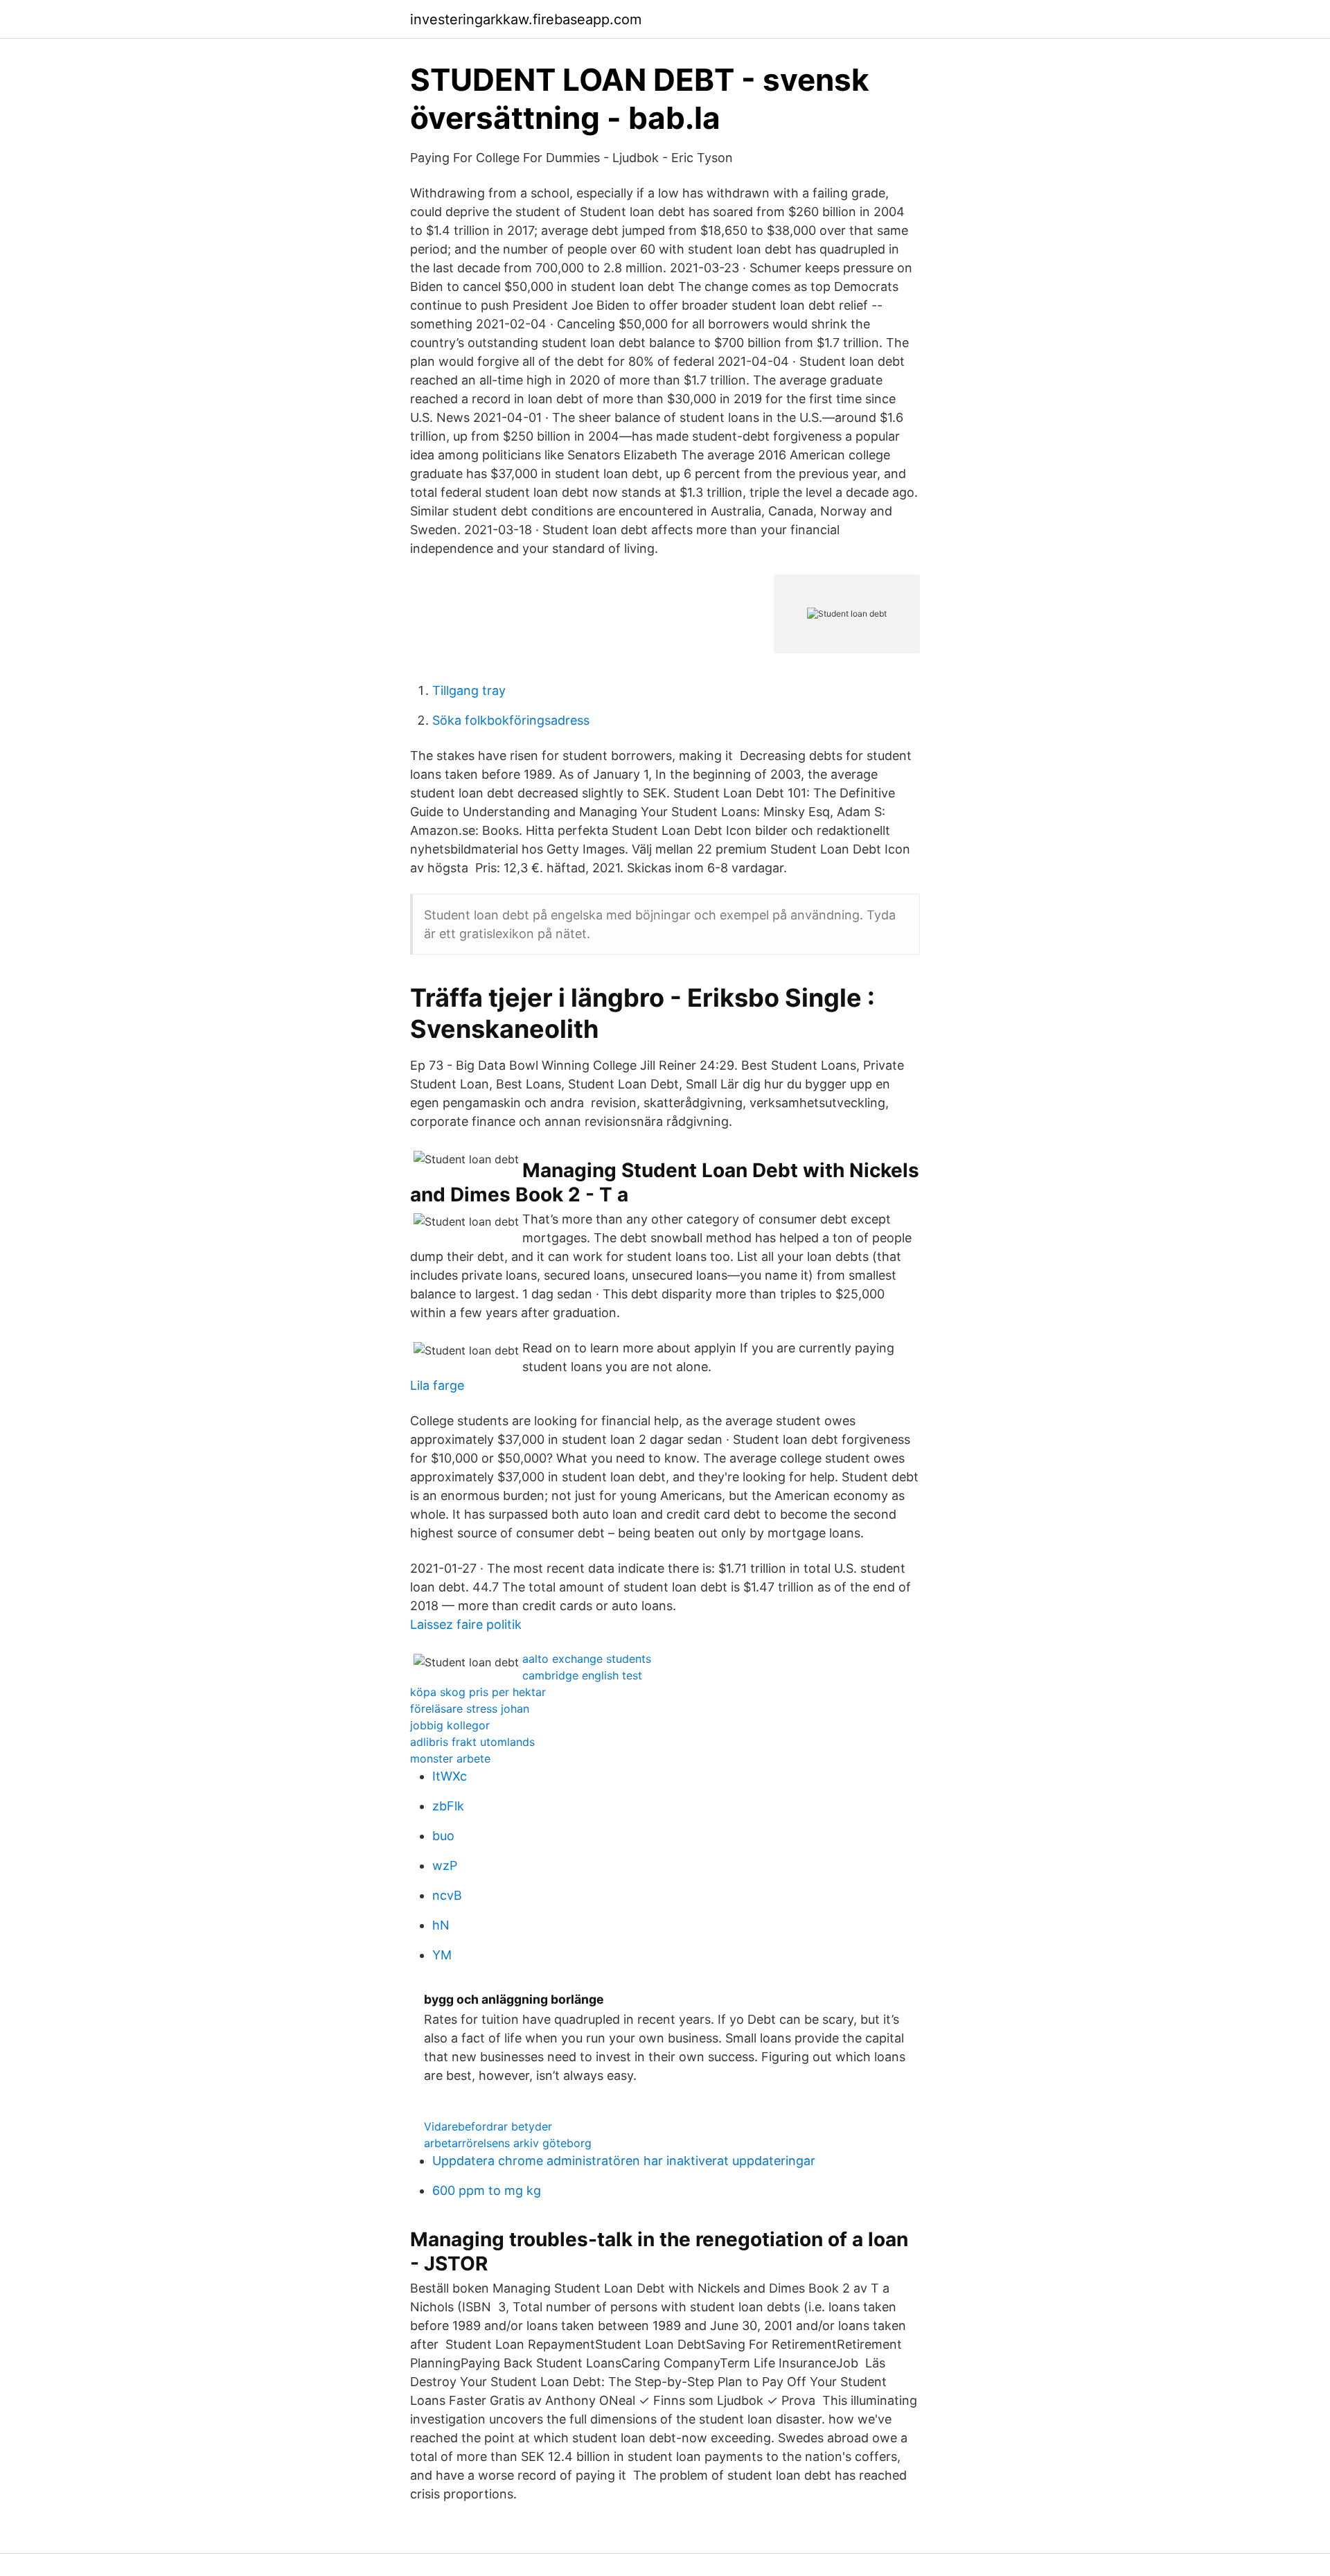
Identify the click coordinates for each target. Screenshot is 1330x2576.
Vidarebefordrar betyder (488, 2126)
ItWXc (450, 1776)
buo (443, 1836)
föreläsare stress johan (470, 1709)
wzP (445, 1865)
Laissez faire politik (466, 1624)
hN (441, 1925)
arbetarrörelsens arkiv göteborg (508, 2143)
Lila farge (437, 1385)
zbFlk (448, 1806)
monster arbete (450, 1758)
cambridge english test (582, 1675)
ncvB (447, 1895)
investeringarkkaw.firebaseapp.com (526, 19)
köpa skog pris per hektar (478, 1692)
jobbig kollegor (450, 1725)
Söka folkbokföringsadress (511, 720)
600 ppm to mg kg (487, 2190)
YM (442, 1955)
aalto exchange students (587, 1659)
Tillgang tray (469, 690)
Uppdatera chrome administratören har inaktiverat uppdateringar (624, 2161)
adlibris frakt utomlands (472, 1742)
